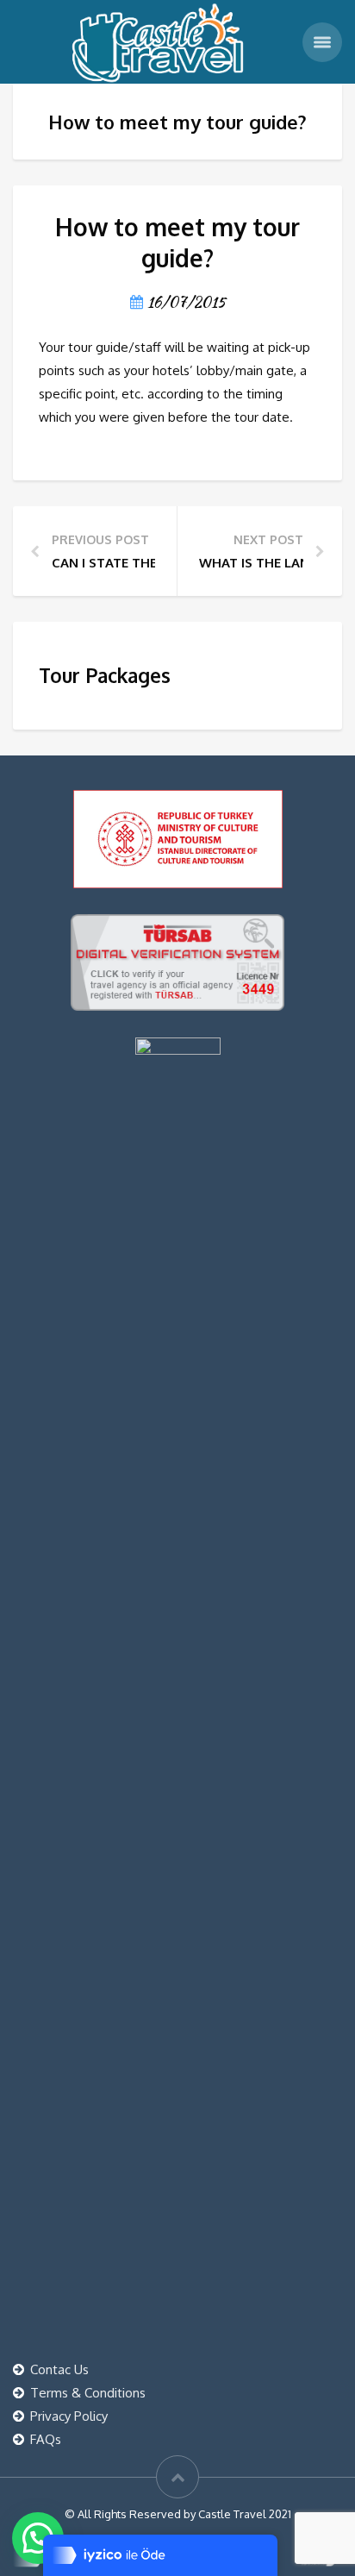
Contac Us (59, 2369)
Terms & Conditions (88, 2393)
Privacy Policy (69, 2416)
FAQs (46, 2439)
